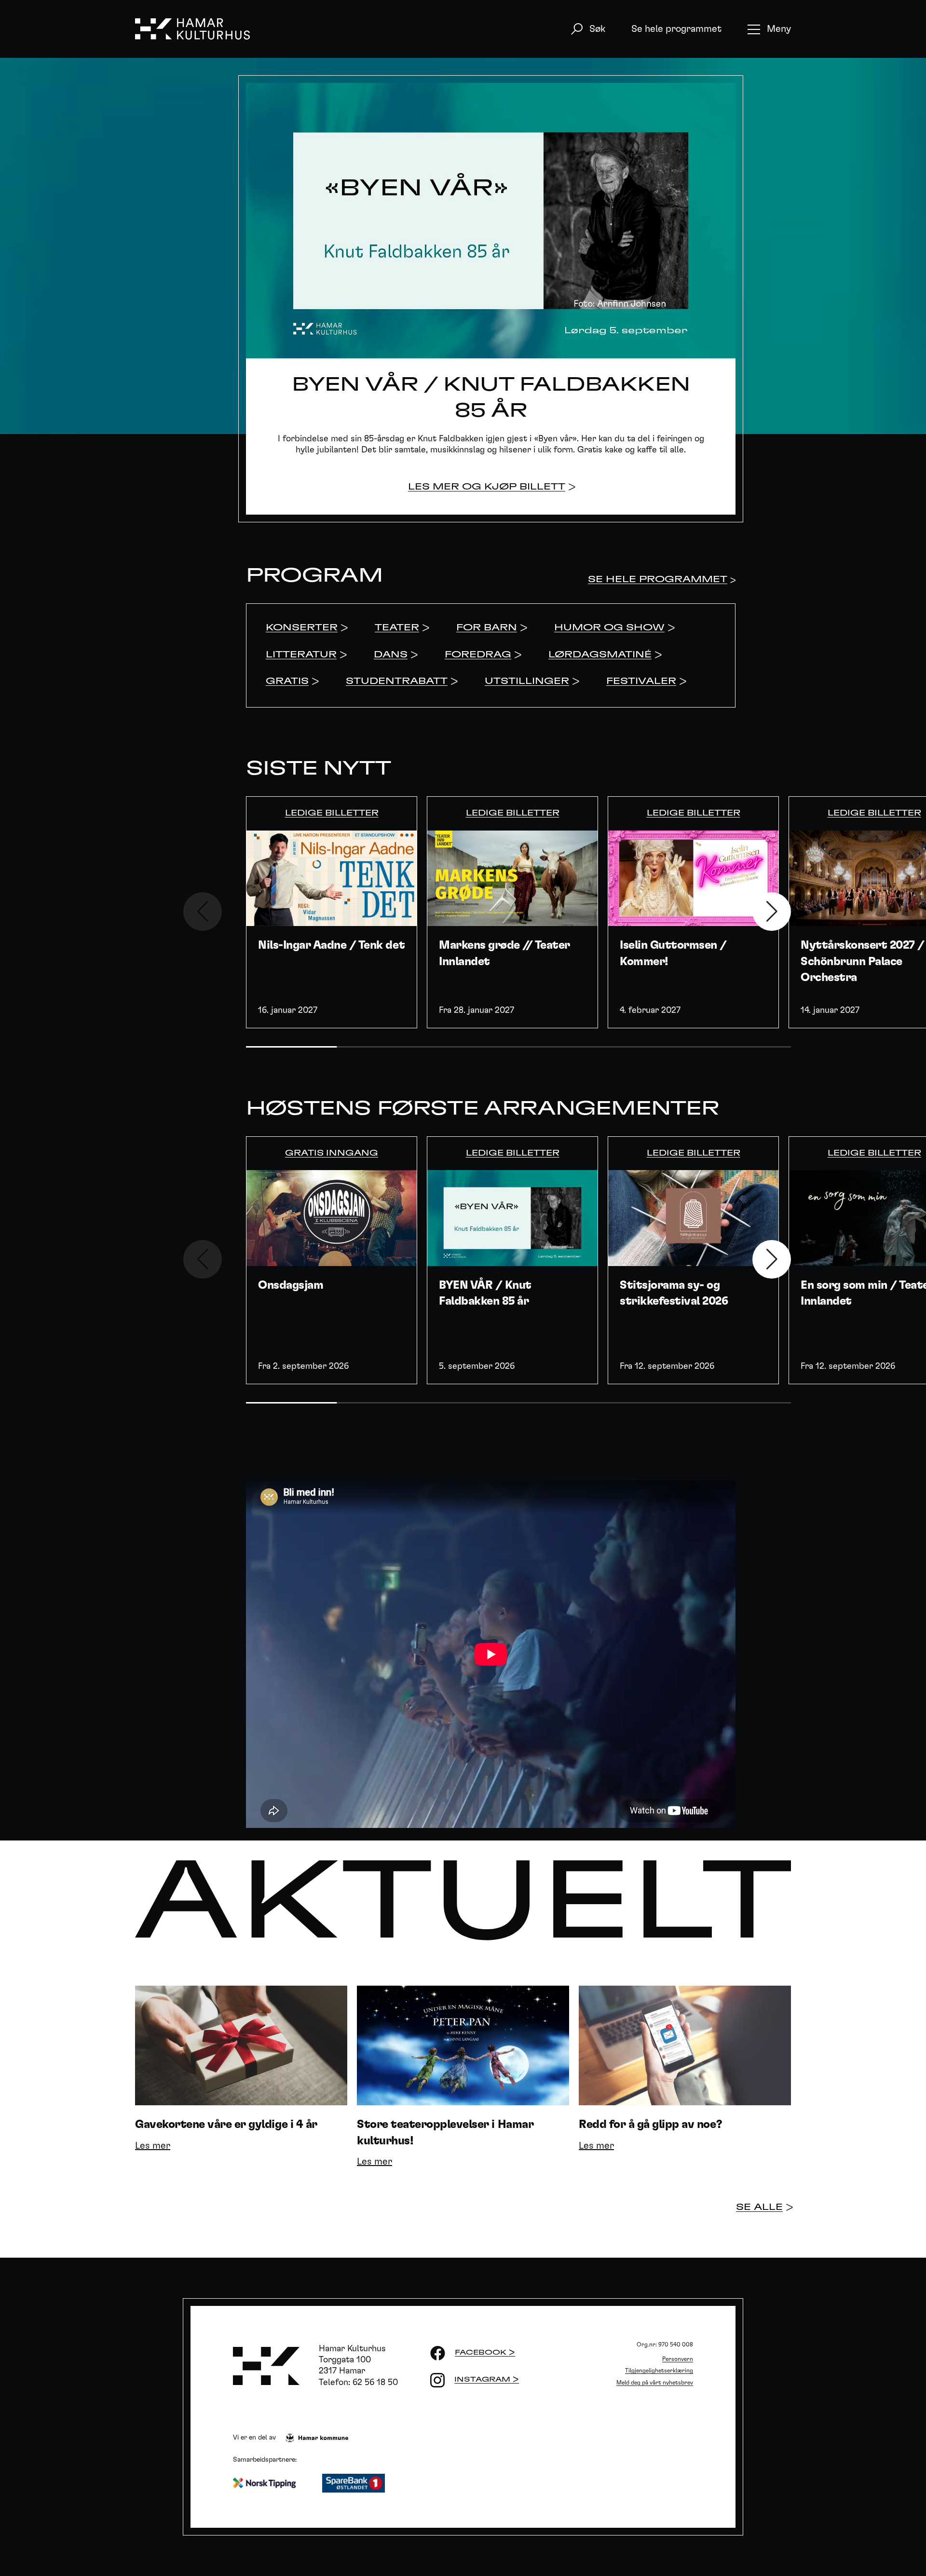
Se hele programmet (676, 29)
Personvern (678, 2359)
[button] (772, 912)
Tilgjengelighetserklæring (659, 2371)
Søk (597, 29)
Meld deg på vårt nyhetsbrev (655, 2383)
